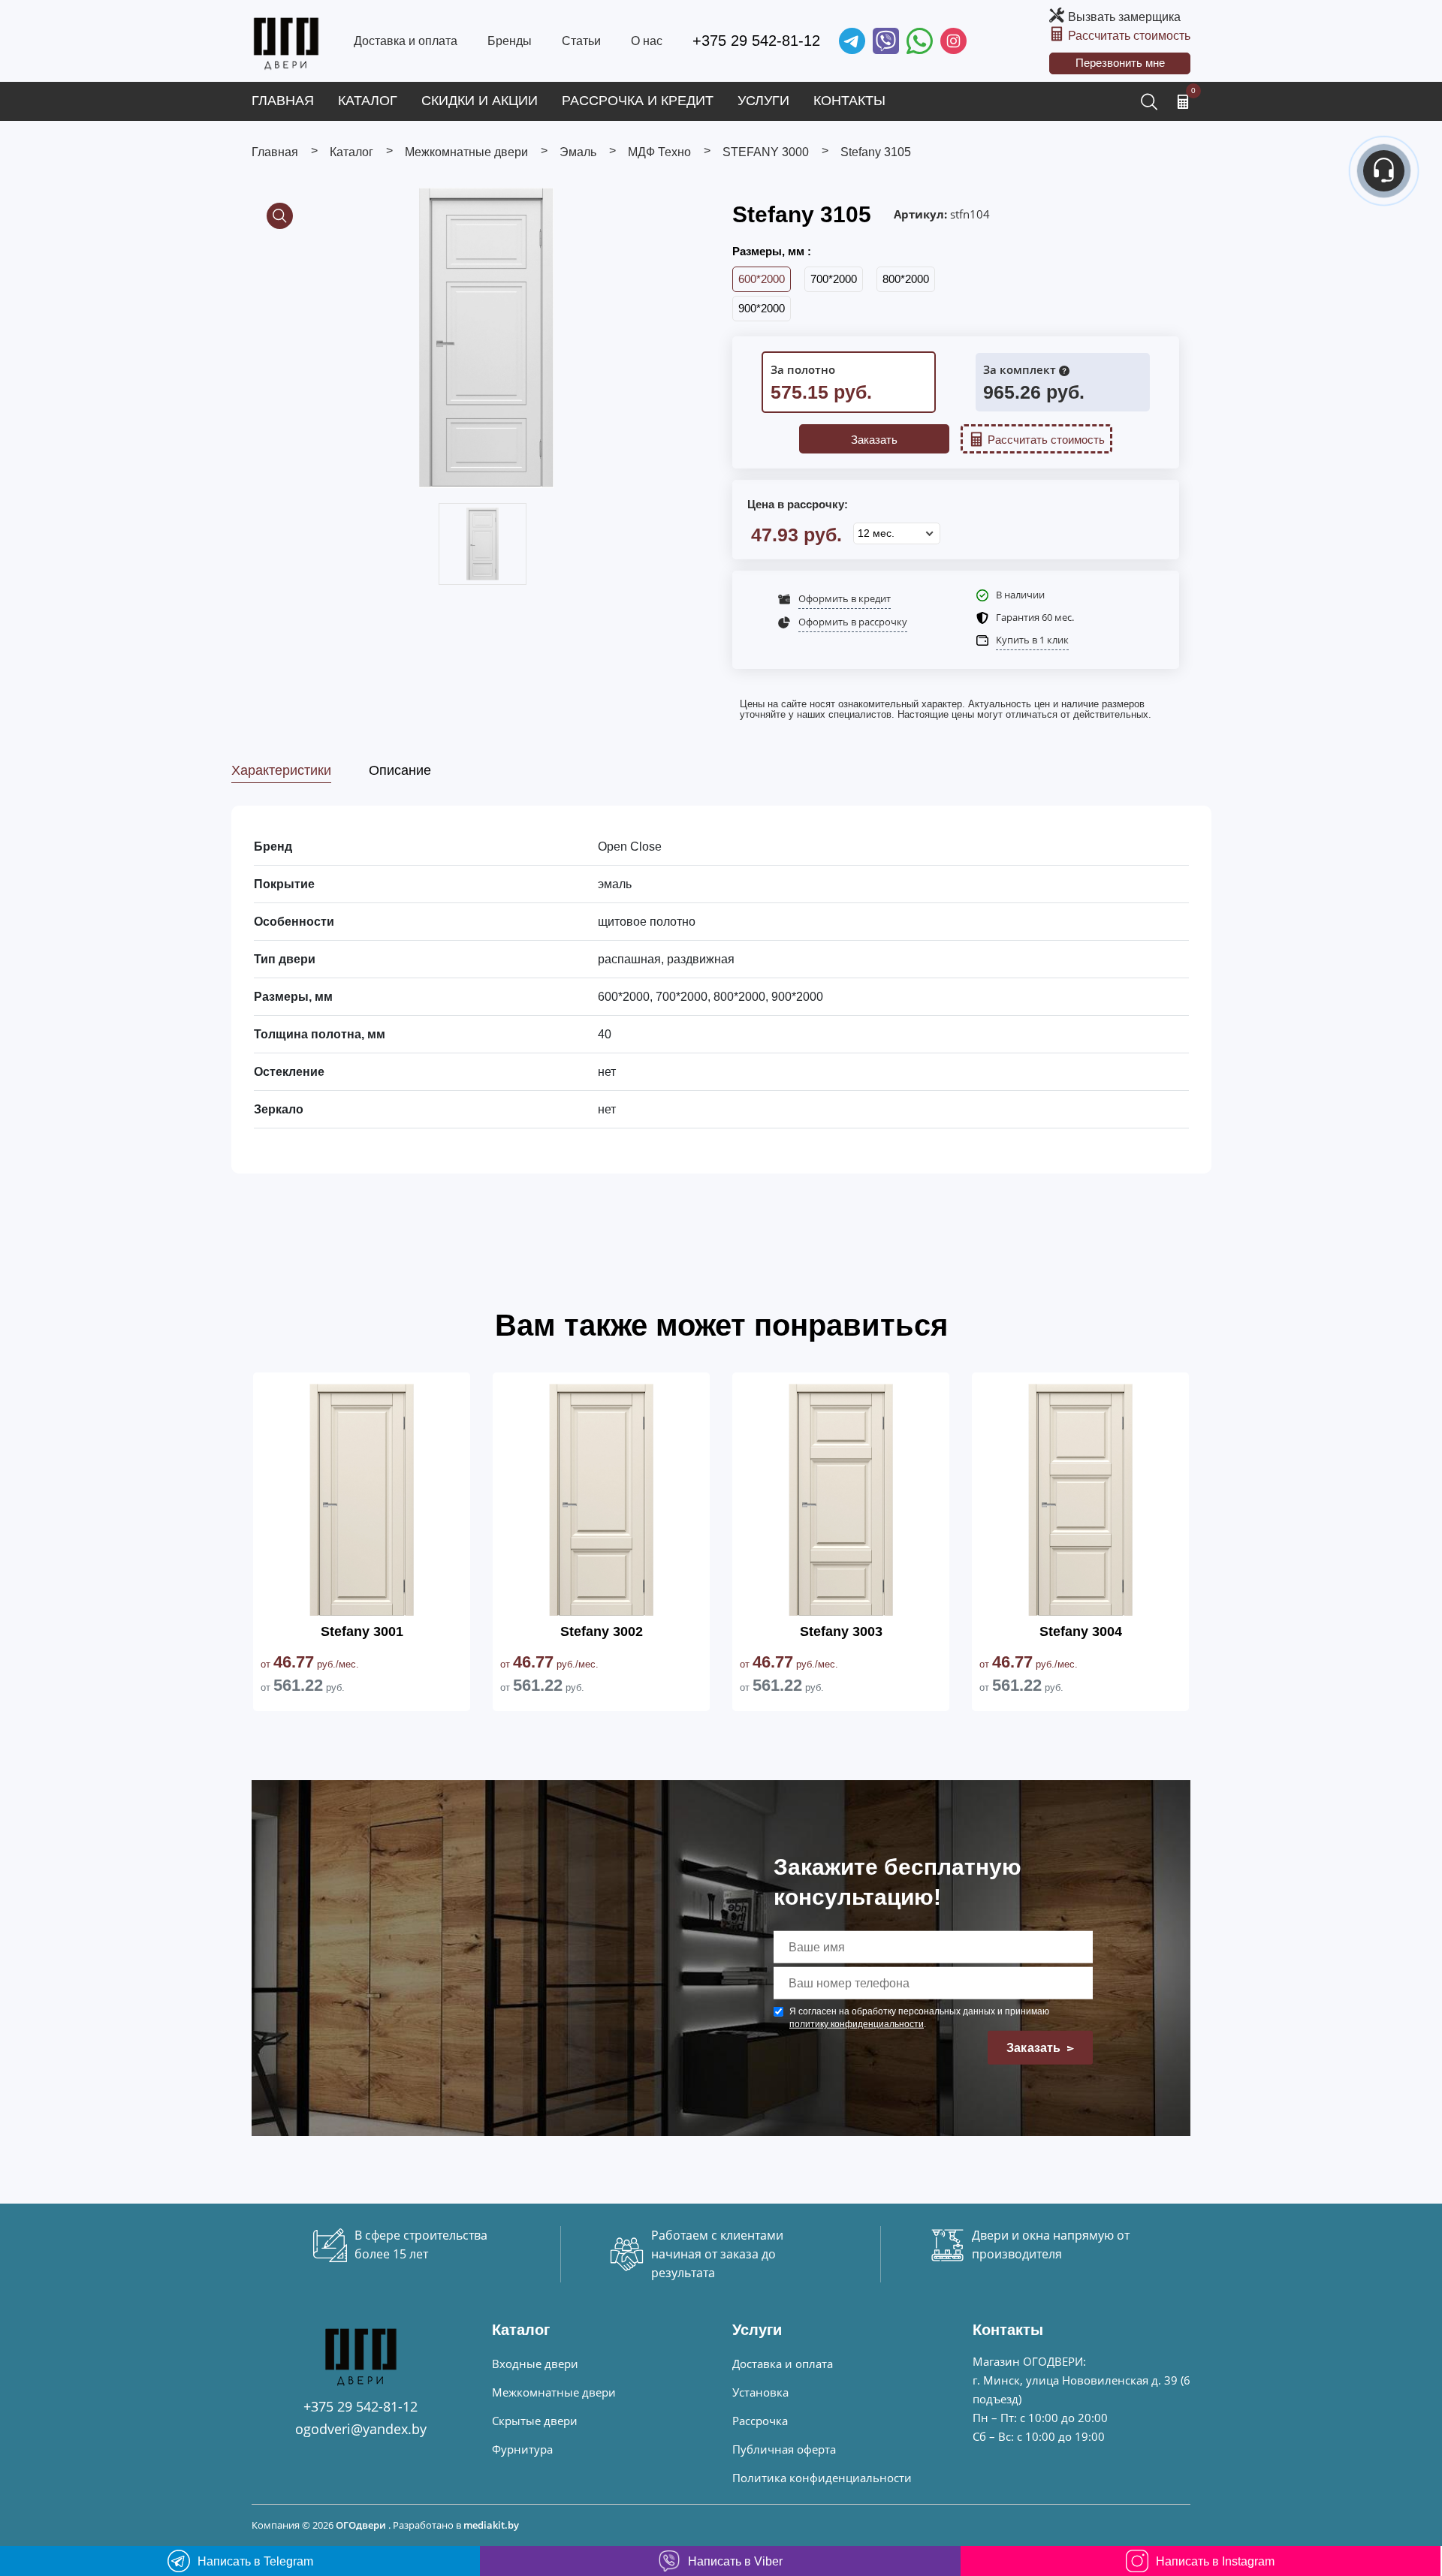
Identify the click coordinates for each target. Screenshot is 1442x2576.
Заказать (874, 440)
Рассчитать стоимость (1129, 36)
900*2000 (762, 308)
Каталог (368, 101)
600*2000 (762, 279)
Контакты (849, 101)
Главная (283, 101)
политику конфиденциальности (857, 2024)
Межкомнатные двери (554, 2392)
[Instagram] (953, 41)
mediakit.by (491, 2525)
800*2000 (906, 279)
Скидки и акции (480, 101)
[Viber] (886, 41)
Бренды (510, 41)
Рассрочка (760, 2421)
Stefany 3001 (362, 1631)
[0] (1183, 101)
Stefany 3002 (602, 1631)
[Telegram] (852, 41)
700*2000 (834, 279)
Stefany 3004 (1081, 1631)
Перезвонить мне (1120, 63)
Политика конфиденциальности (822, 2478)
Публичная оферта (784, 2449)
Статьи (581, 41)
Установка (760, 2392)
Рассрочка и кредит (638, 101)
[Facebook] (920, 41)
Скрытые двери (535, 2421)
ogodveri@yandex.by (361, 2429)
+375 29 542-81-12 (756, 41)
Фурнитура (522, 2449)
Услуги (763, 101)
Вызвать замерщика (1124, 17)
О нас (647, 41)
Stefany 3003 (841, 1631)
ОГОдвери (361, 2525)
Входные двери (535, 2364)
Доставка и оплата (406, 41)
